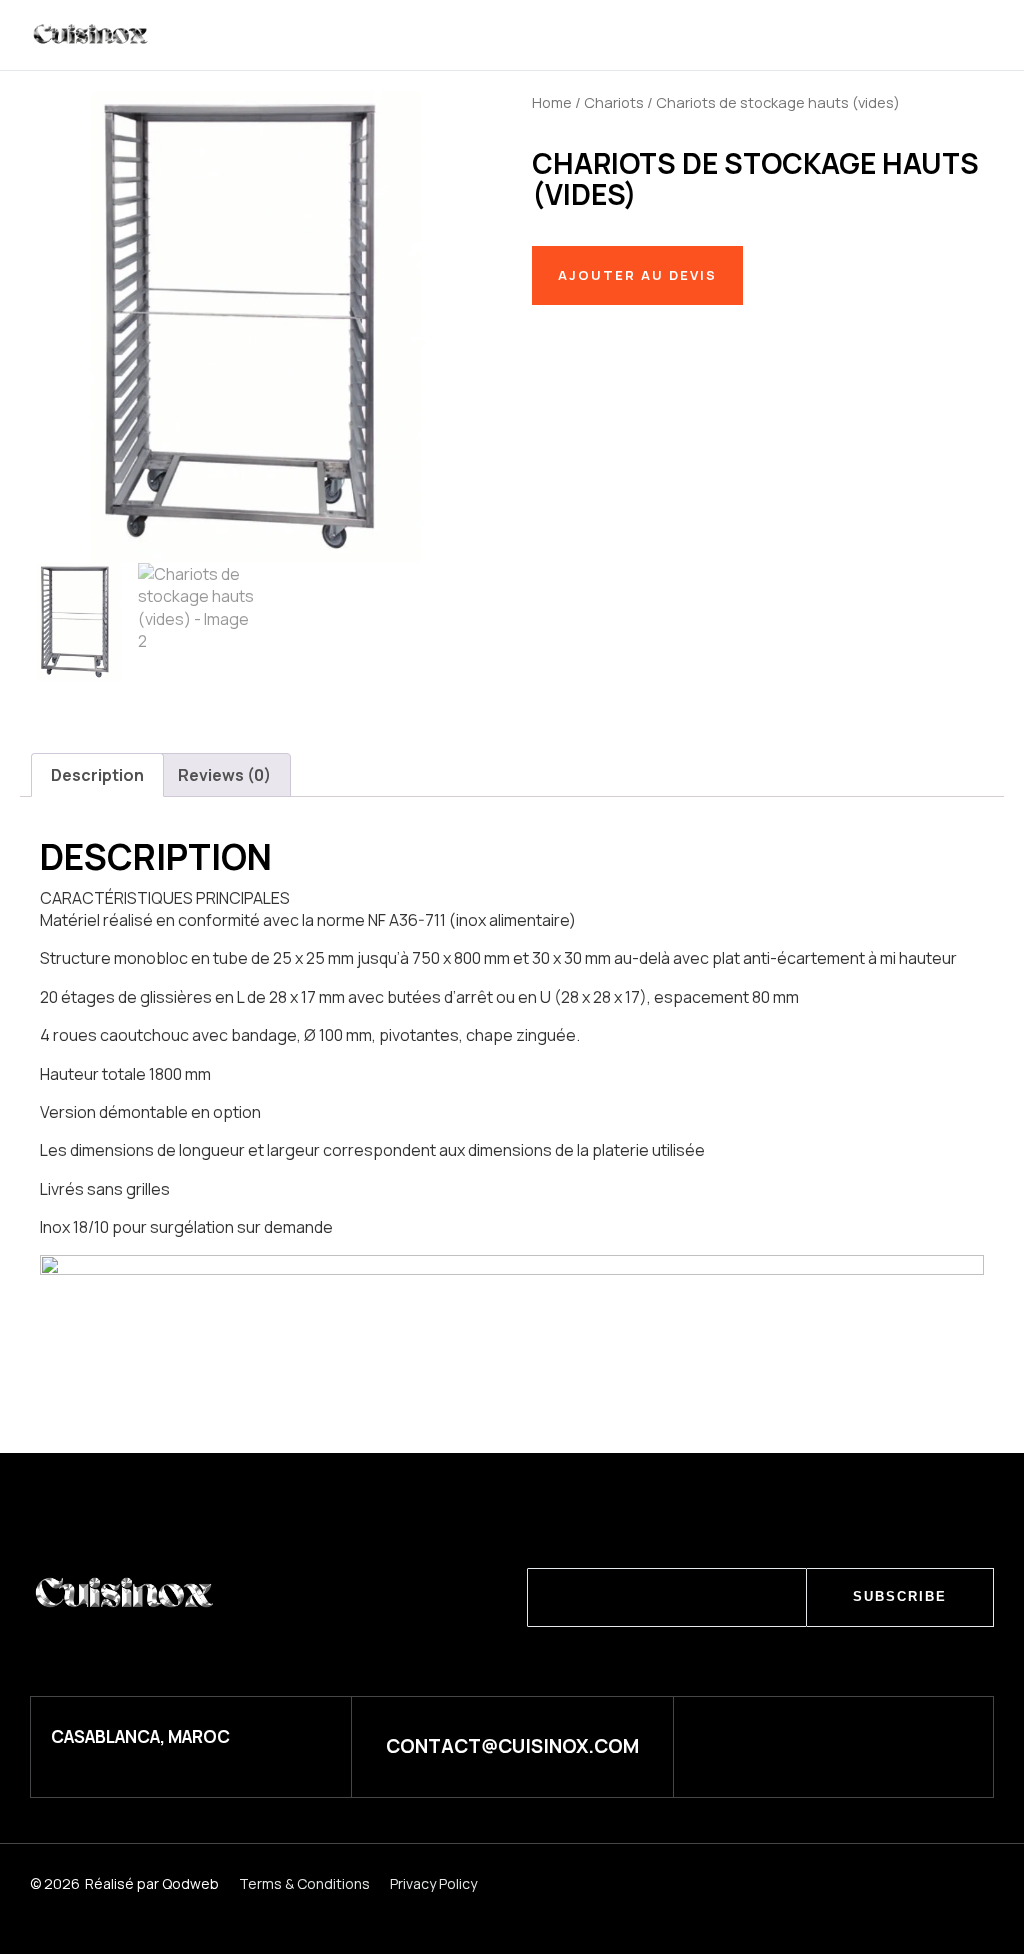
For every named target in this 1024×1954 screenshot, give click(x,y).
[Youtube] (963, 1744)
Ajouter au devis (637, 275)
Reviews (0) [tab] (224, 775)
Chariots (614, 102)
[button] (872, 36)
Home (552, 102)
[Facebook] (894, 1744)
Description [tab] (97, 775)
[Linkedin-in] (756, 1744)
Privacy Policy (433, 1883)
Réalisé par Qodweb (152, 1883)
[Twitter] (825, 1744)
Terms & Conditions (304, 1883)
